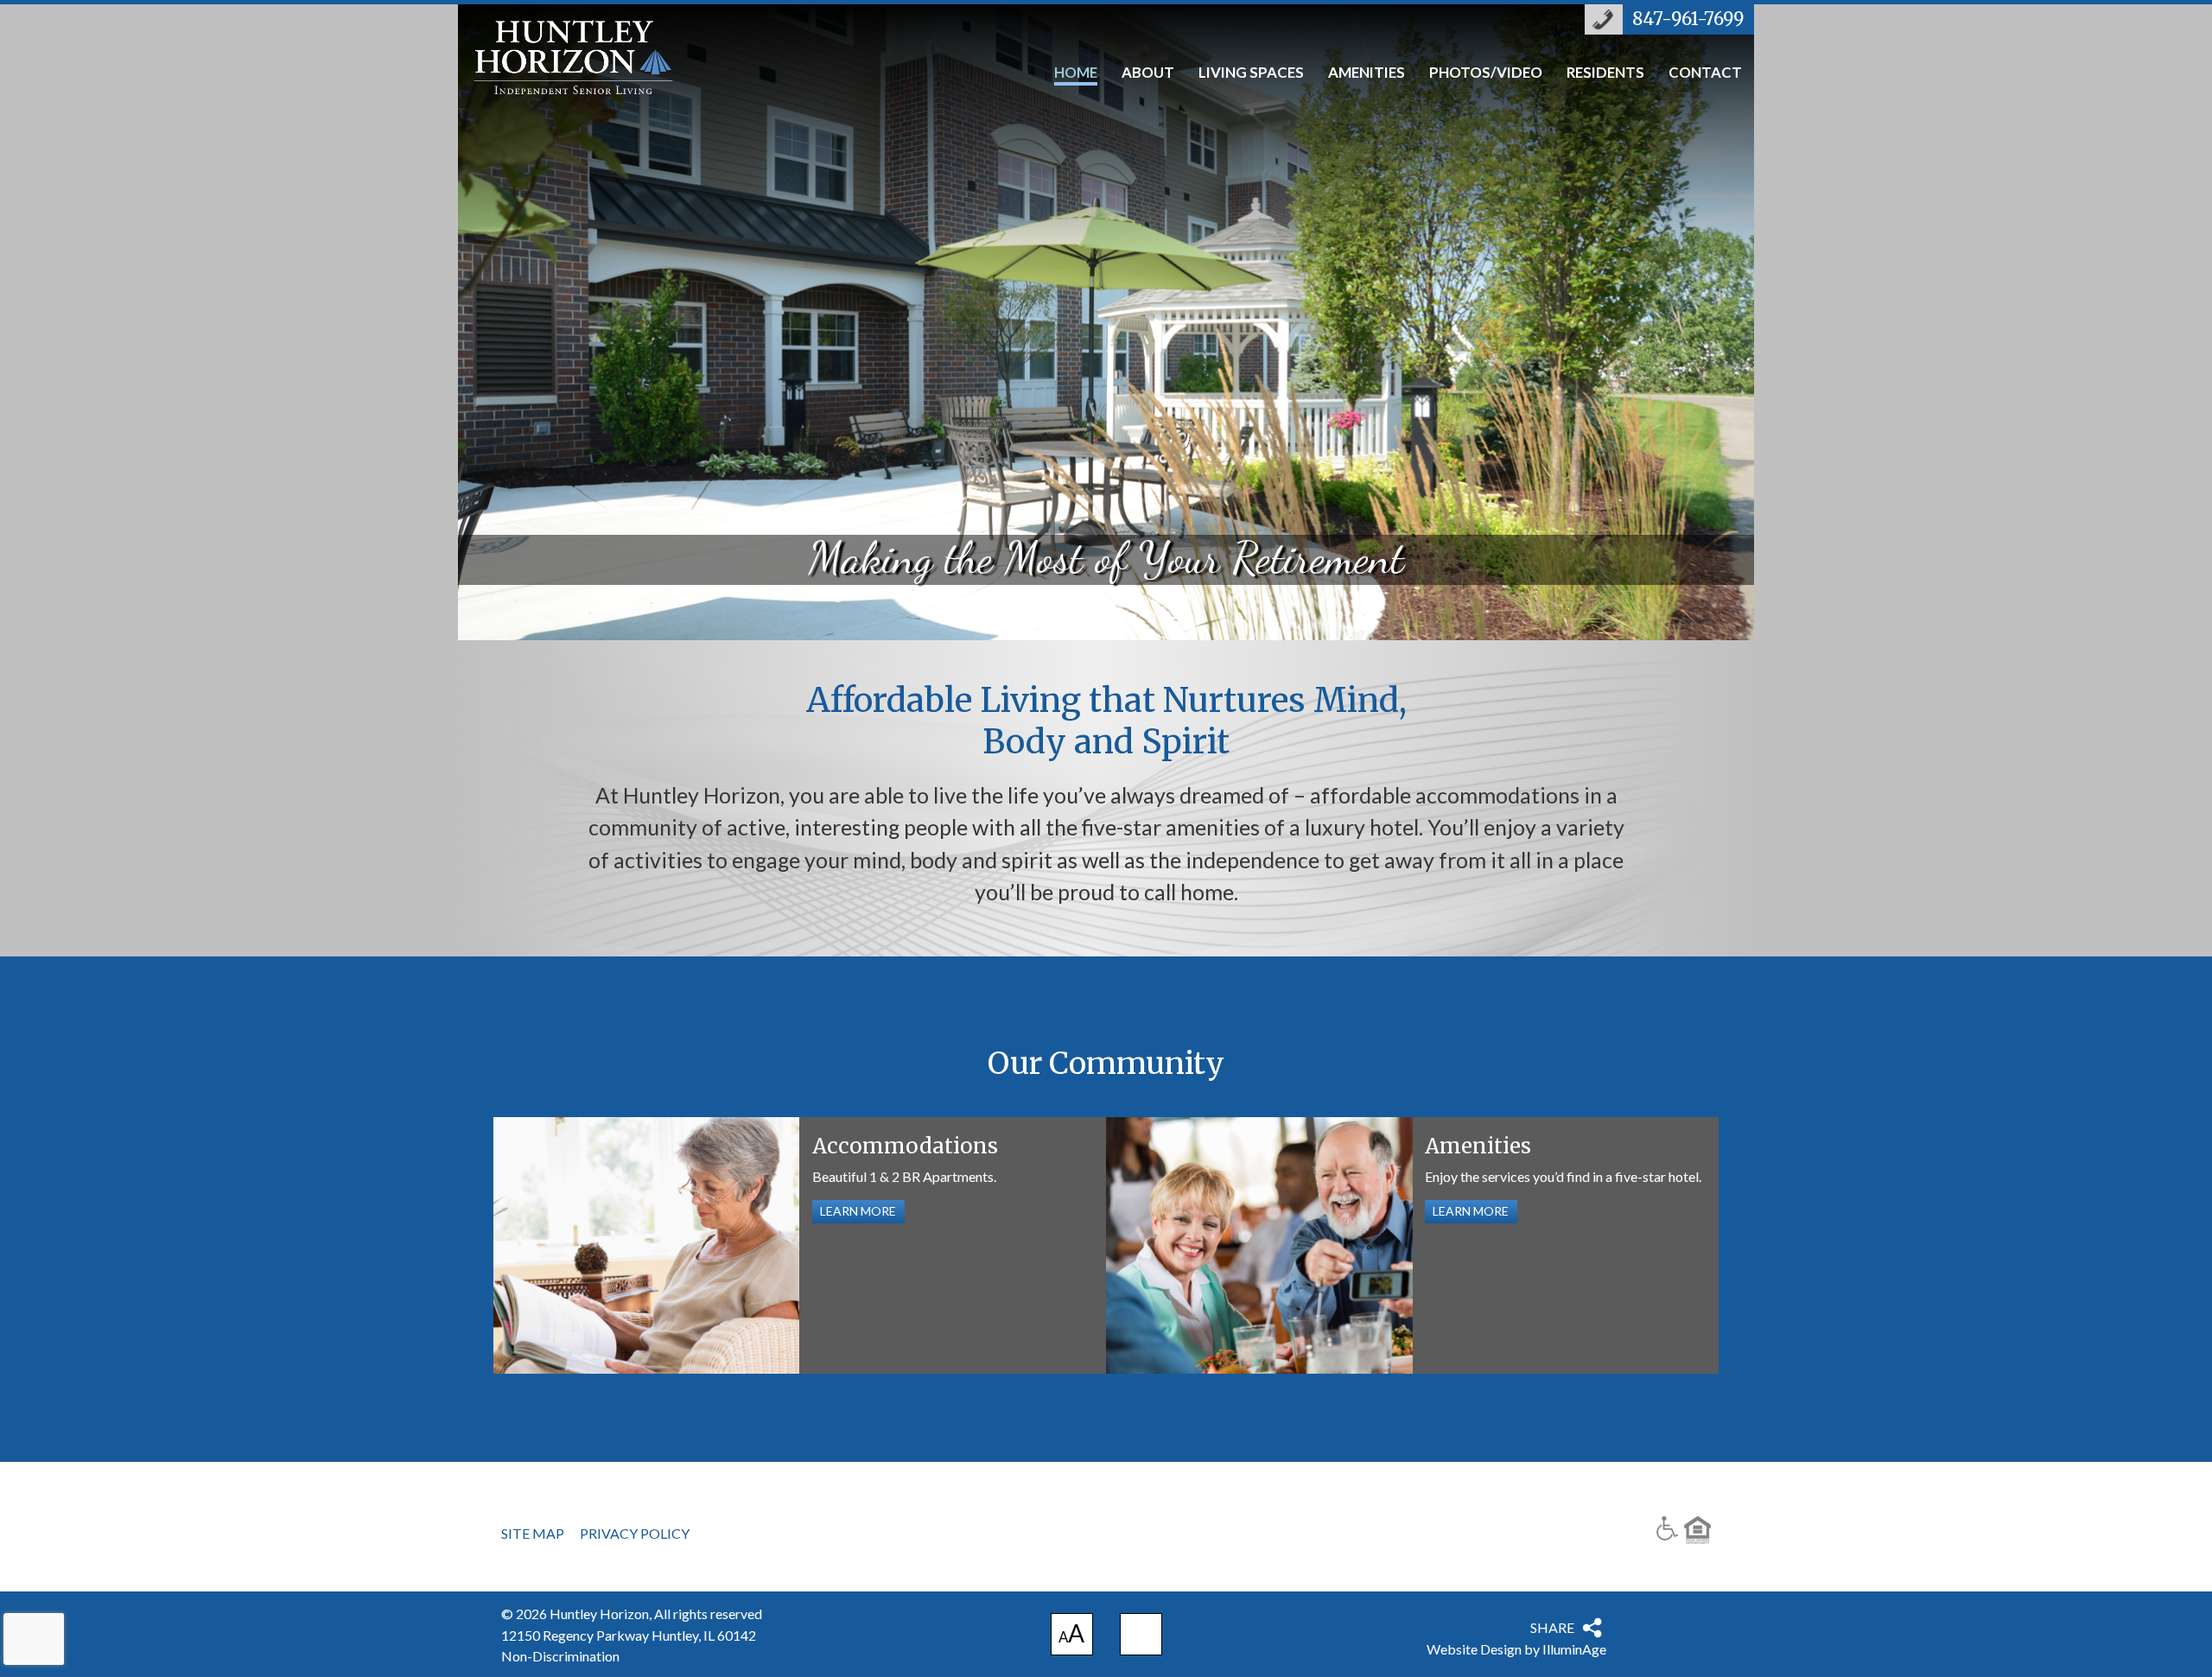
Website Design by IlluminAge (1516, 1649)
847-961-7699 (1688, 19)
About (1148, 73)
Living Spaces (1251, 73)
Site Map (533, 1534)
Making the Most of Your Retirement (1106, 320)
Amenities (1367, 73)
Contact (1705, 73)
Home (1076, 73)
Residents (1605, 73)
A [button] (1072, 1636)
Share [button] (1552, 1627)
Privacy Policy (635, 1534)
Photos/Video (1486, 73)
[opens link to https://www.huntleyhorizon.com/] (593, 62)
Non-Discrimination (560, 1656)
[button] (1141, 1634)
